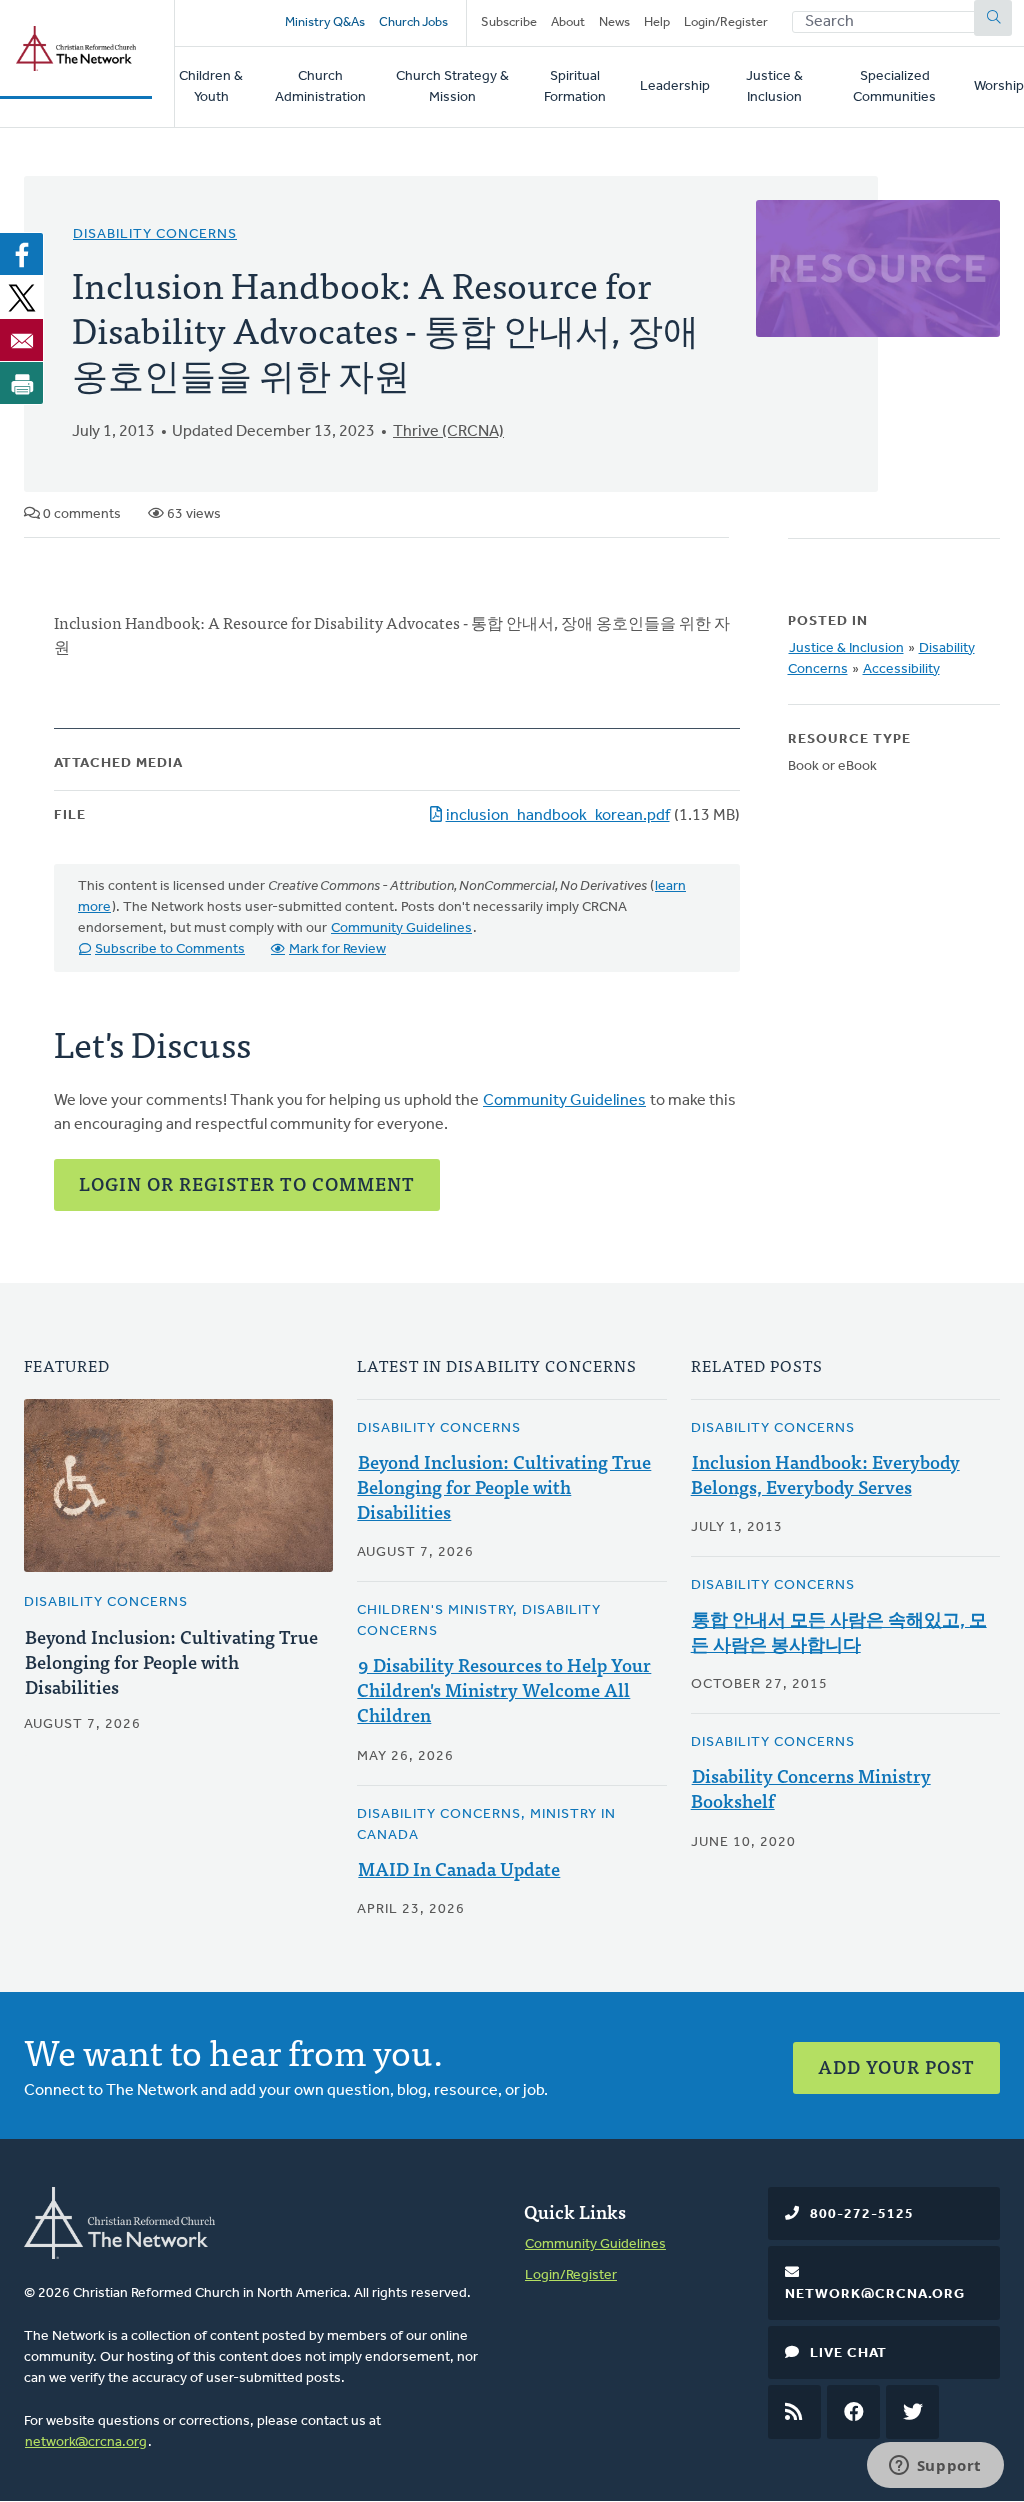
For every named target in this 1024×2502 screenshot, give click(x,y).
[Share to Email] (22, 340)
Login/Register (726, 22)
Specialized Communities (894, 87)
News (614, 22)
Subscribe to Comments (170, 949)
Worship (999, 86)
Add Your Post (896, 2066)
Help (657, 22)
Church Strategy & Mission (452, 87)
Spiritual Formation (575, 87)
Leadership (675, 86)
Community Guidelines (401, 928)
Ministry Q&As (325, 22)
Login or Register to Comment (247, 1183)
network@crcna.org (86, 2442)
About (568, 22)
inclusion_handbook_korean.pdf (558, 816)
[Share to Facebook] (22, 254)
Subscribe (509, 22)
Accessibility (901, 669)
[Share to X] (22, 297)
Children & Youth (211, 87)
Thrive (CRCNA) (448, 432)
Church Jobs (413, 22)
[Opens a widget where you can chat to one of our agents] (935, 2467)
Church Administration (320, 87)
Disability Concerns (155, 234)
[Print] (22, 383)
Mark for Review (337, 949)
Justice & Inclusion (774, 87)
